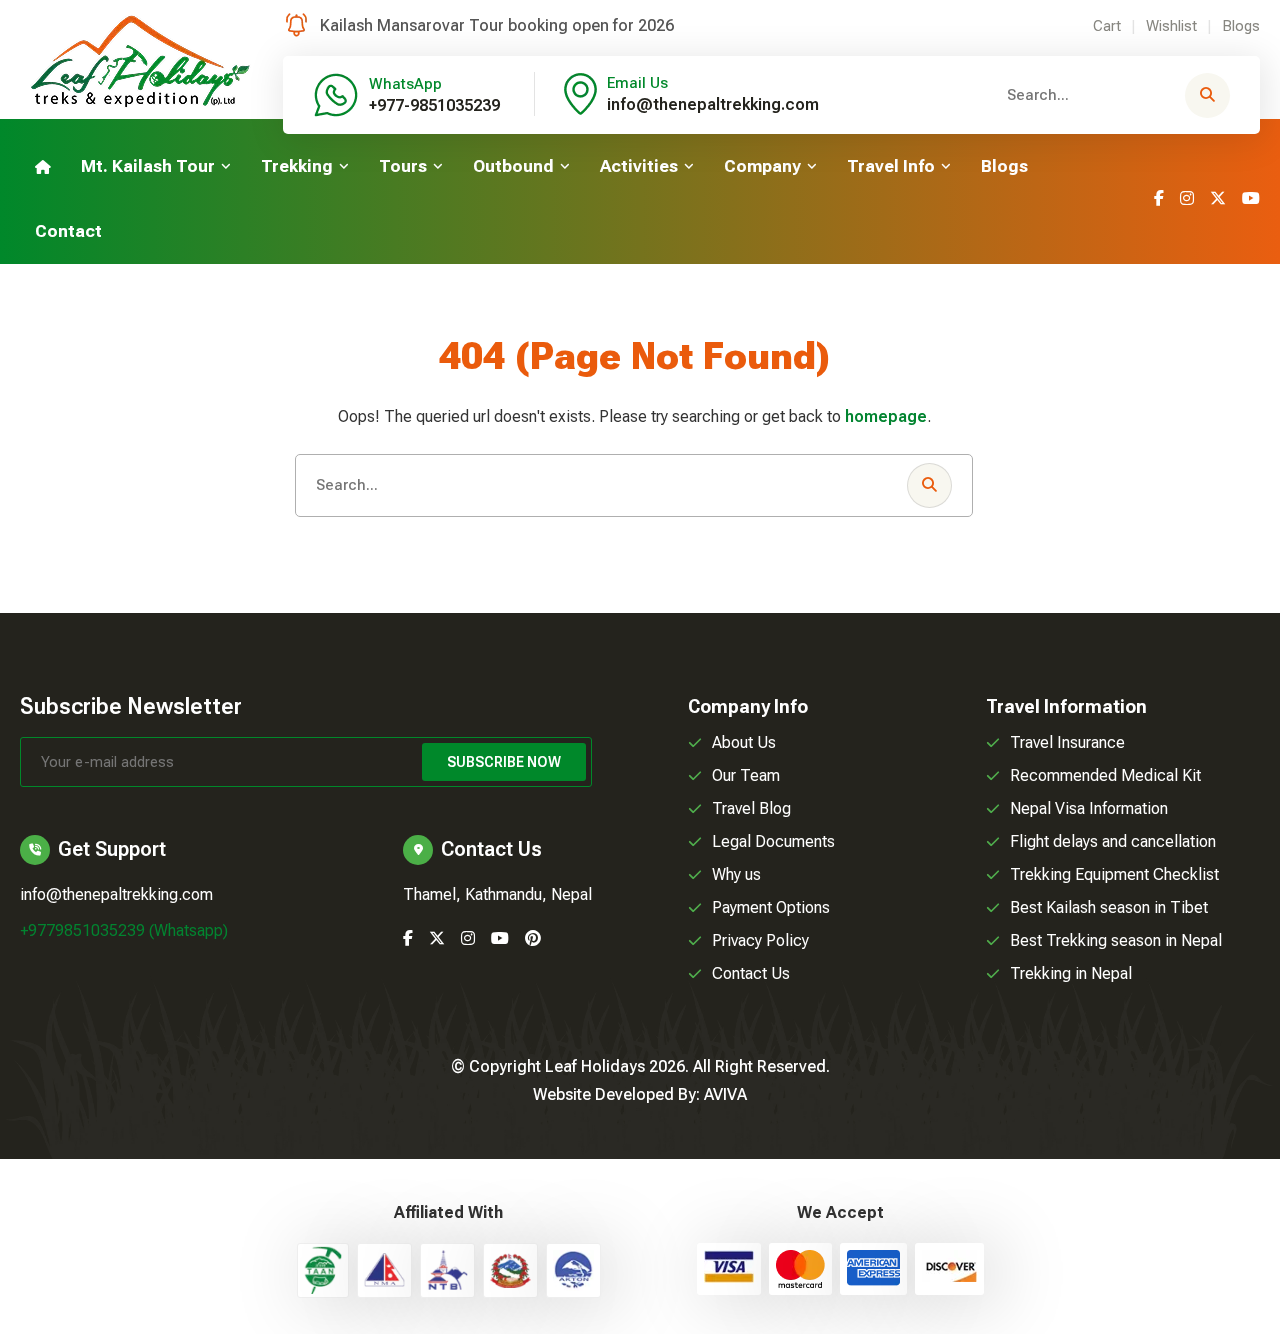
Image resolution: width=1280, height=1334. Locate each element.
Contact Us (751, 973)
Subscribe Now (504, 762)
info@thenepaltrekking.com (713, 104)
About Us (744, 742)
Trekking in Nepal (1071, 973)
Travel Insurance (1067, 742)
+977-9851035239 (434, 105)
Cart (1107, 26)
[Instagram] (1187, 198)
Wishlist (1171, 26)
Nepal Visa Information (1089, 808)
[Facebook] (1159, 198)
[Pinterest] (533, 938)
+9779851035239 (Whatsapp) (124, 930)
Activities (639, 166)
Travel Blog (751, 808)
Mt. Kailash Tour (148, 166)
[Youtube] (1251, 198)
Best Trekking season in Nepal (1116, 940)
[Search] (1207, 95)
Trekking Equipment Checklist (1114, 874)
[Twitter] (1218, 198)
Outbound (513, 166)
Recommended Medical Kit (1105, 775)
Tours (403, 166)
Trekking (297, 166)
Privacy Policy (760, 940)
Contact (68, 231)
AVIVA (725, 1094)
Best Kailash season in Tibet (1109, 907)
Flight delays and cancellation (1113, 841)
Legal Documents (773, 841)
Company (762, 166)
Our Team (746, 775)
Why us (736, 874)
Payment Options (771, 907)
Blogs (1241, 26)
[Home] (43, 166)
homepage (886, 416)
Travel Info (891, 166)
